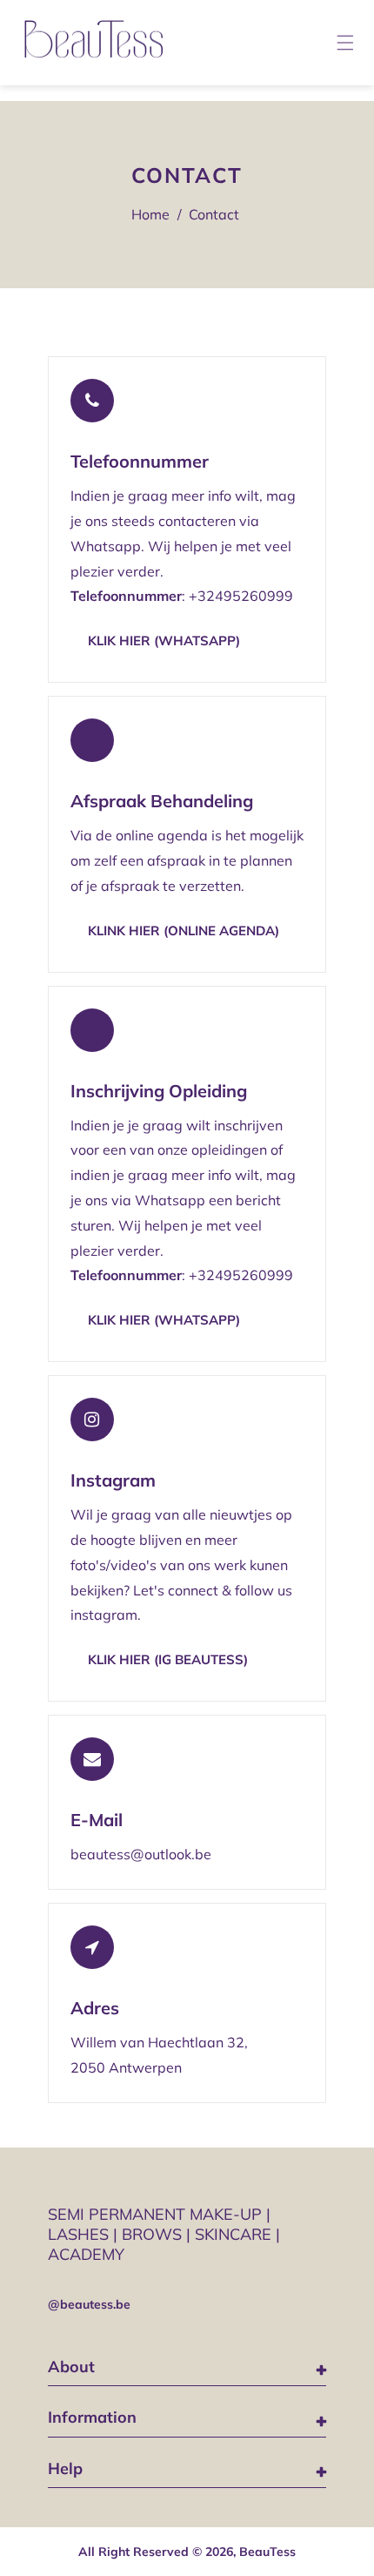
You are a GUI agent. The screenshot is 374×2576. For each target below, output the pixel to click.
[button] (347, 43)
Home (150, 214)
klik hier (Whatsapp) (164, 641)
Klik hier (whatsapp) (164, 1320)
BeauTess (267, 2552)
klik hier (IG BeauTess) (168, 1659)
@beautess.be (89, 2304)
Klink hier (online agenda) (184, 931)
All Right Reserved (134, 2552)
